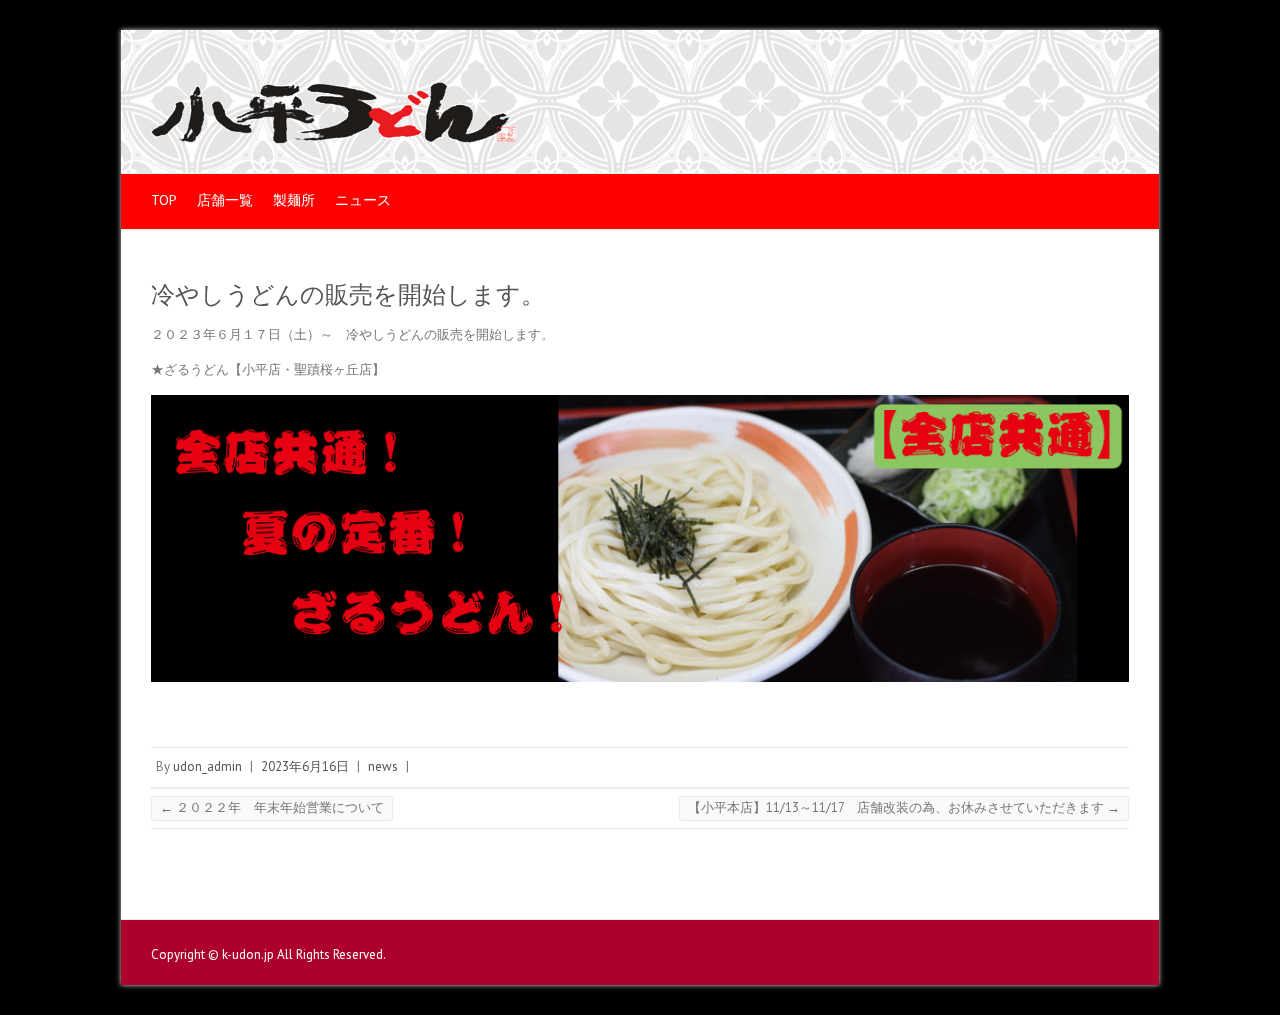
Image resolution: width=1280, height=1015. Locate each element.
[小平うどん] (334, 117)
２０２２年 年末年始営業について (272, 807)
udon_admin (207, 766)
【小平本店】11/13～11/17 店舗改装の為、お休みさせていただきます (904, 807)
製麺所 (294, 200)
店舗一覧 (225, 200)
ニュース (363, 200)
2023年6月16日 (305, 766)
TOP (164, 200)
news (383, 766)
